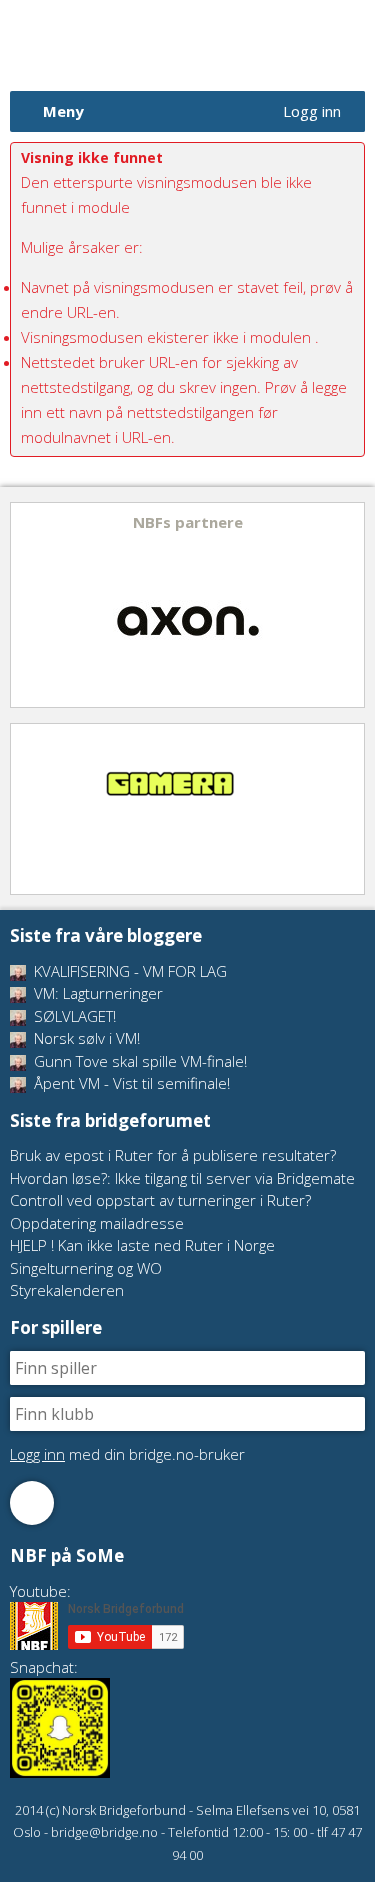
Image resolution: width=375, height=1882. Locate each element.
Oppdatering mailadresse (97, 1223)
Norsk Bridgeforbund (138, 45)
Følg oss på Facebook (32, 1503)
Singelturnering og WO (86, 1268)
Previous (27, 605)
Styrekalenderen (67, 1290)
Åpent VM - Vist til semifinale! (130, 1083)
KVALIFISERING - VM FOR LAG (128, 971)
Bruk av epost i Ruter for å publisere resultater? (173, 1155)
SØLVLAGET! (73, 1016)
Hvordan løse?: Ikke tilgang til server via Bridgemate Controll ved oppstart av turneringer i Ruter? (182, 1189)
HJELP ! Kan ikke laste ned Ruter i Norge (142, 1245)
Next (348, 605)
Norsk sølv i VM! (85, 1038)
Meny (63, 111)
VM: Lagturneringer (96, 993)
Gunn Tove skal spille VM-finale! (138, 1061)
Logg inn (312, 111)
